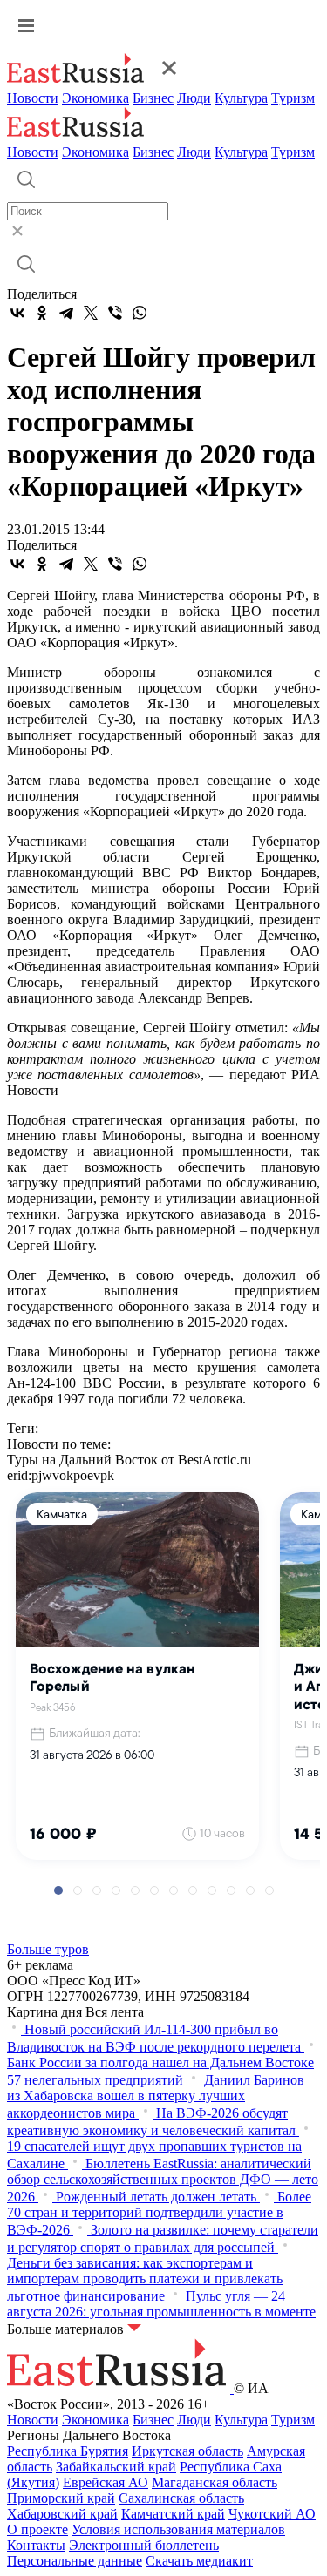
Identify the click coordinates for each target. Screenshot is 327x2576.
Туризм (293, 98)
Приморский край (61, 2498)
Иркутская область (187, 2451)
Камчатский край (173, 2514)
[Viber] (115, 313)
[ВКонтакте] (17, 313)
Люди (194, 98)
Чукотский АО (272, 2514)
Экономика (95, 98)
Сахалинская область (181, 2498)
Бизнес (153, 98)
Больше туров (48, 1949)
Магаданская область (215, 2482)
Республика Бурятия (68, 2451)
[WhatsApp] (140, 313)
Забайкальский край (116, 2467)
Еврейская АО (106, 2482)
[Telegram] (66, 313)
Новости (33, 98)
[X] (91, 313)
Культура (241, 98)
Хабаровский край (62, 2514)
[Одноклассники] (42, 313)
